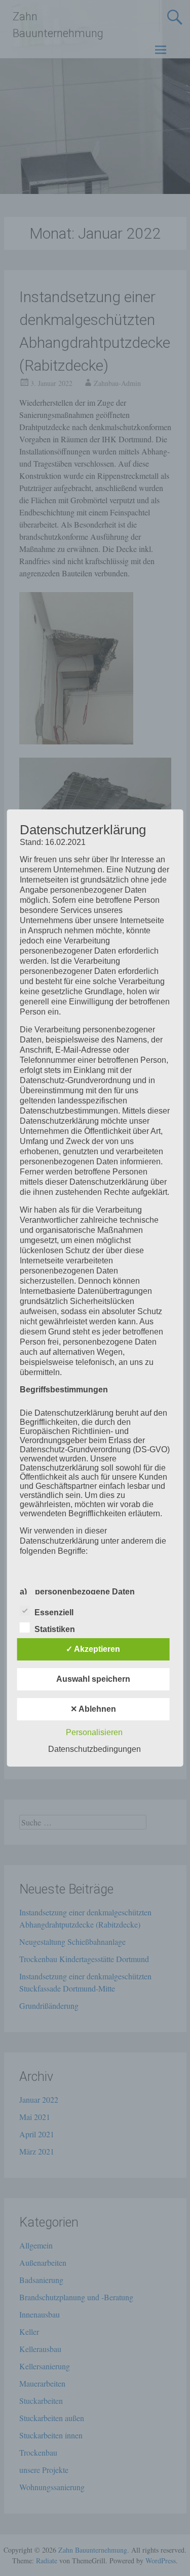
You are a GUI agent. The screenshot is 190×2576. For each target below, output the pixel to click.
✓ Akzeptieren (93, 1649)
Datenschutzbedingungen (94, 1749)
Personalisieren (94, 1732)
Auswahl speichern (93, 1679)
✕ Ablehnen (93, 1709)
